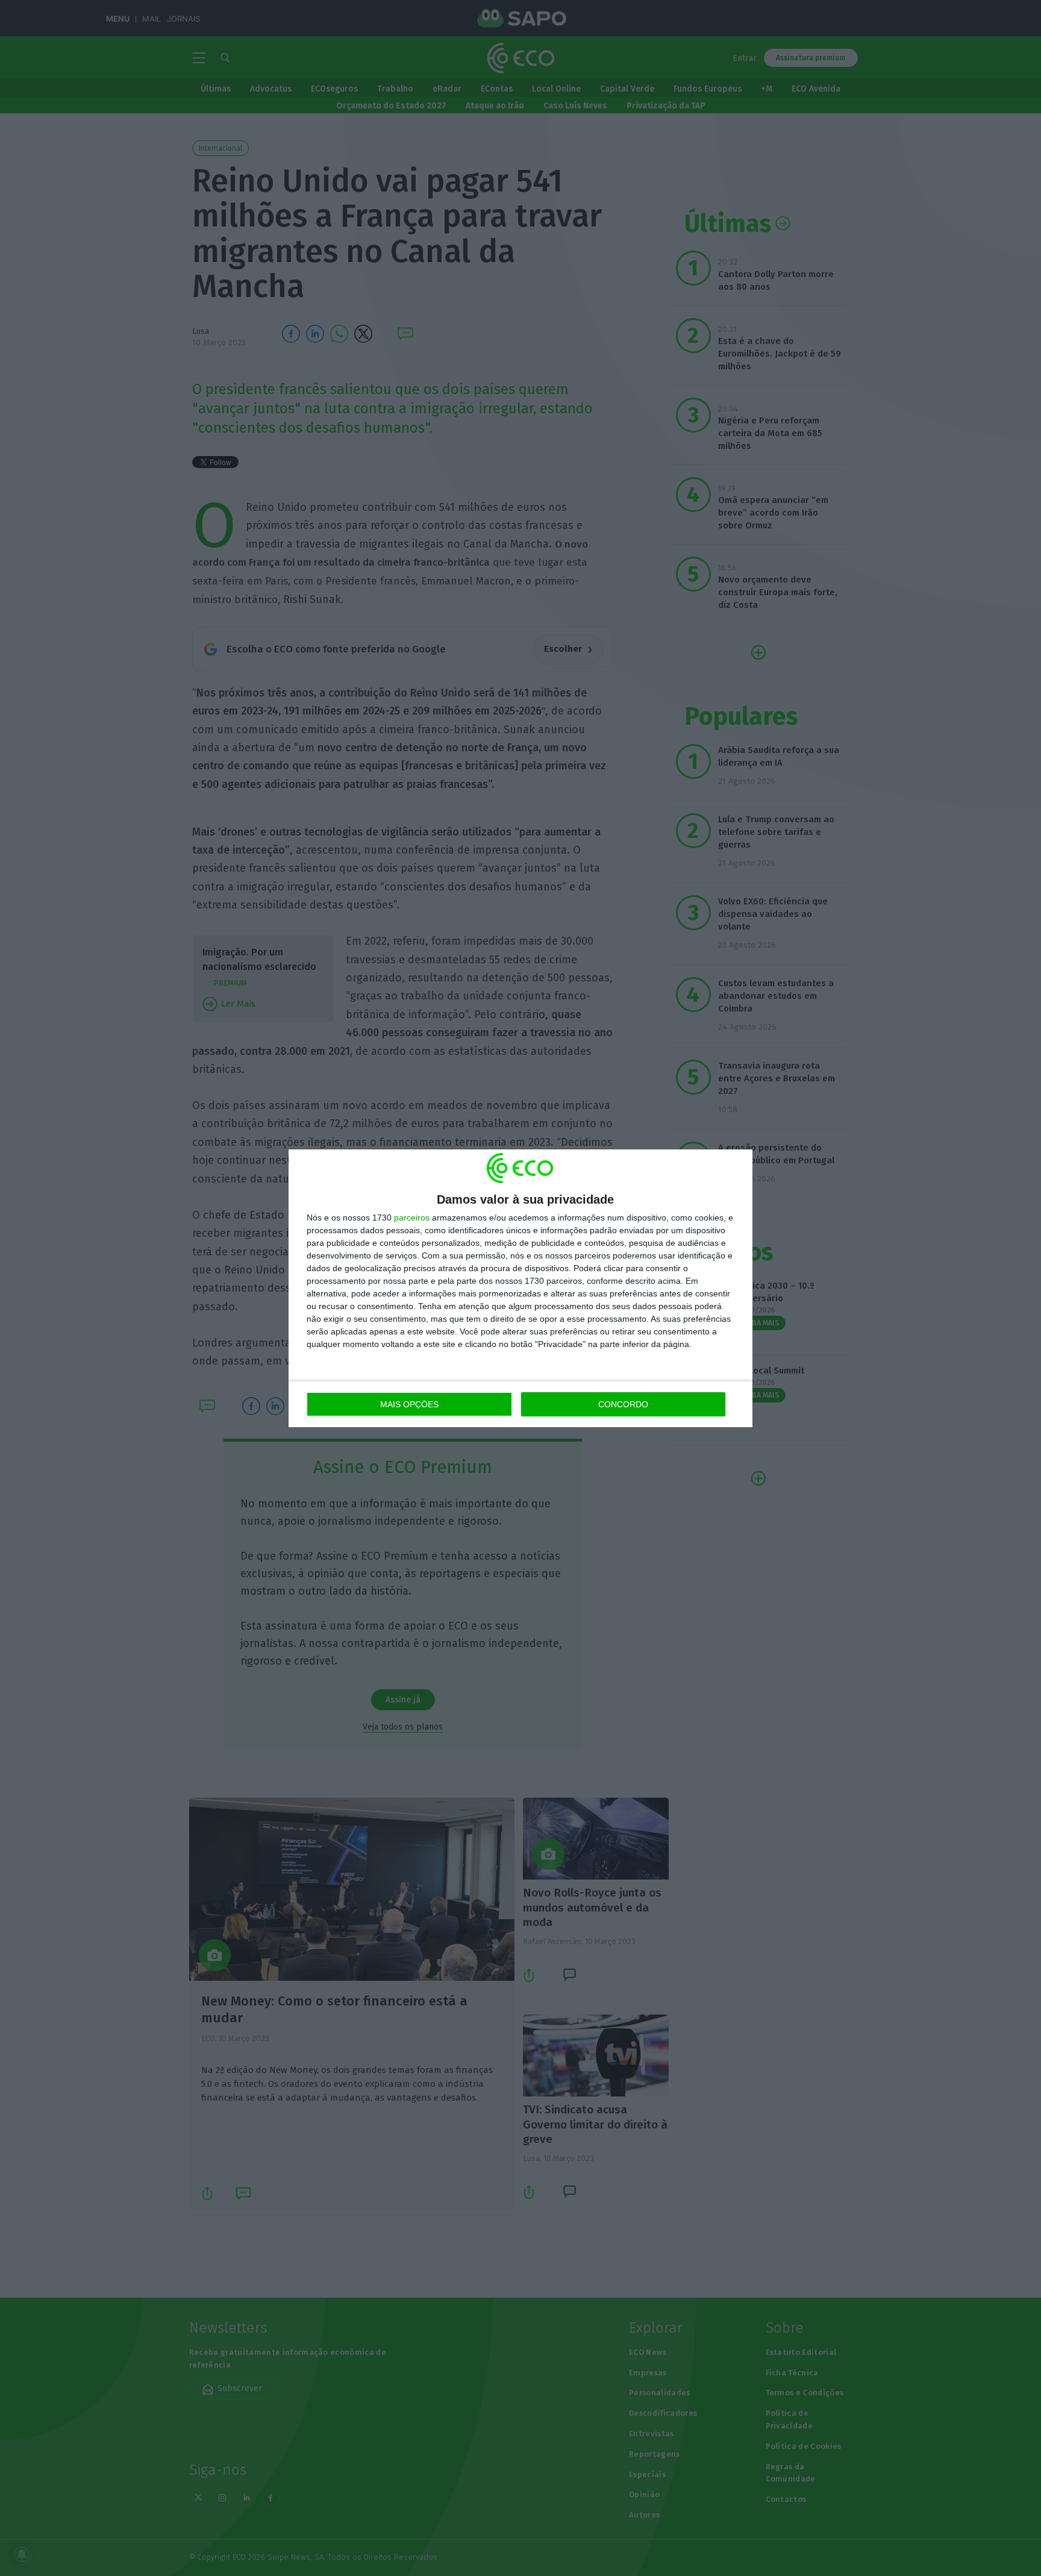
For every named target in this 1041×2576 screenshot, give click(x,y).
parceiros (412, 1218)
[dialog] (520, 1288)
